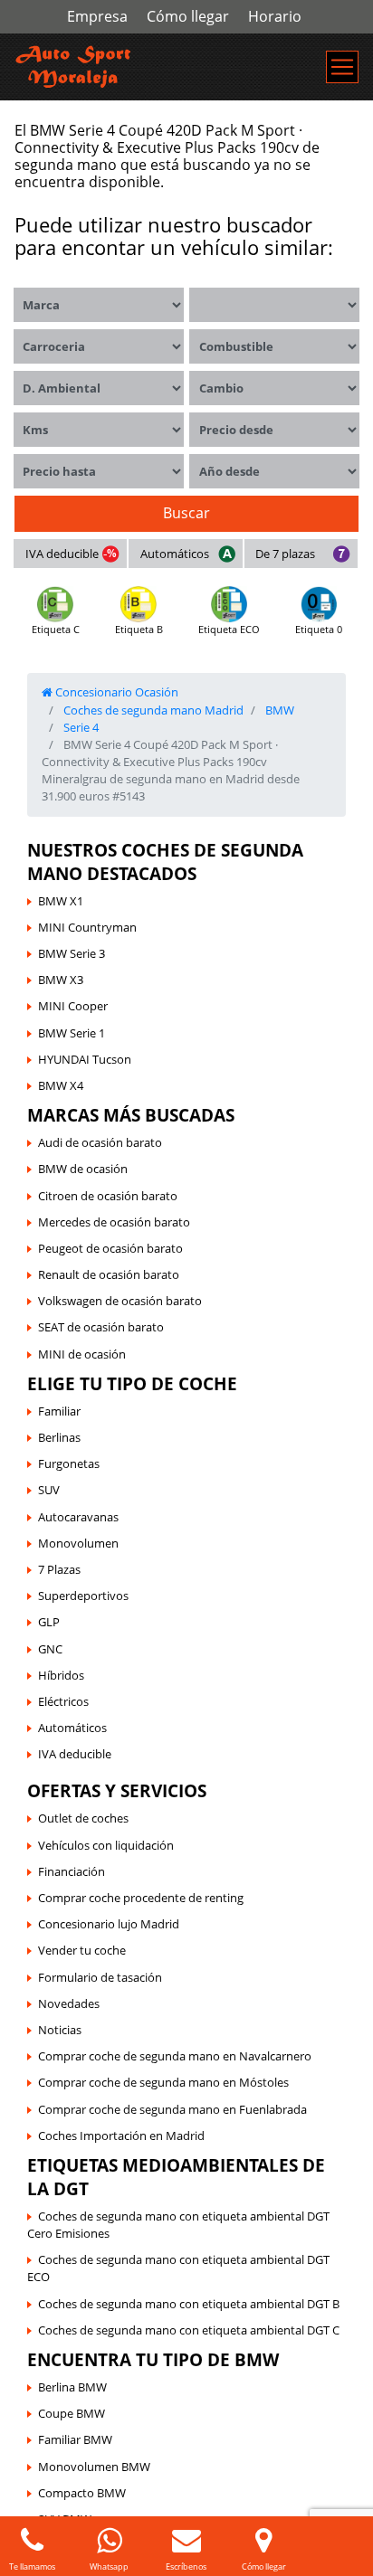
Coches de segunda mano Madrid (152, 710)
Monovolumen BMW (94, 2467)
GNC (50, 1649)
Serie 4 (80, 727)
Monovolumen (78, 1543)
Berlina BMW (72, 2387)
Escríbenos (186, 2567)
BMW (278, 710)
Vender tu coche (82, 1950)
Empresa (97, 16)
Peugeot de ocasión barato (110, 1248)
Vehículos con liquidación (106, 1845)
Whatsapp (109, 2567)
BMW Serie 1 (72, 1033)
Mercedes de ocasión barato (114, 1222)
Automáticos (175, 554)
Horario (275, 16)
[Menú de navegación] (342, 67)
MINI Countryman (87, 927)
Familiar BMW (75, 2439)
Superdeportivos (83, 1596)
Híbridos (61, 1675)
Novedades (69, 2003)
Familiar (59, 1411)
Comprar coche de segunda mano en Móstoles (163, 2082)
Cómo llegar (188, 16)
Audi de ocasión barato (100, 1142)
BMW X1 (61, 901)
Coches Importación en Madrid (121, 2136)
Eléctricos (63, 1701)
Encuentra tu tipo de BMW (153, 2359)
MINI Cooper (73, 1006)
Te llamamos (32, 2567)
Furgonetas (69, 1463)
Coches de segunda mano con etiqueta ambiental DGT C (189, 2330)
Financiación (72, 1871)
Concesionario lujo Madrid (109, 1924)
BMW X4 (61, 1085)
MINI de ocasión (82, 1354)
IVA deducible (62, 554)
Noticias (60, 2030)
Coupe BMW (72, 2413)
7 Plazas (59, 1569)
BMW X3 (61, 980)
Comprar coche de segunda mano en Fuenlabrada (172, 2109)
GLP (49, 1622)
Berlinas (59, 1437)
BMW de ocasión (83, 1169)
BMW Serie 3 (72, 953)
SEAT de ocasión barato (101, 1327)
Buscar (186, 513)
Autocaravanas (78, 1517)
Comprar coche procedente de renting (141, 1898)
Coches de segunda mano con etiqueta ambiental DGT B (189, 2304)
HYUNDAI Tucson (85, 1059)
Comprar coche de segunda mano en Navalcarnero (175, 2056)
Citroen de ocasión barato (108, 1196)
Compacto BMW (82, 2493)
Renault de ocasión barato (109, 1274)
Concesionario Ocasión (115, 692)
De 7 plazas (285, 554)
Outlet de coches (83, 1818)
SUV (49, 1490)
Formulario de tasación (100, 1977)
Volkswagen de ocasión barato (120, 1301)
